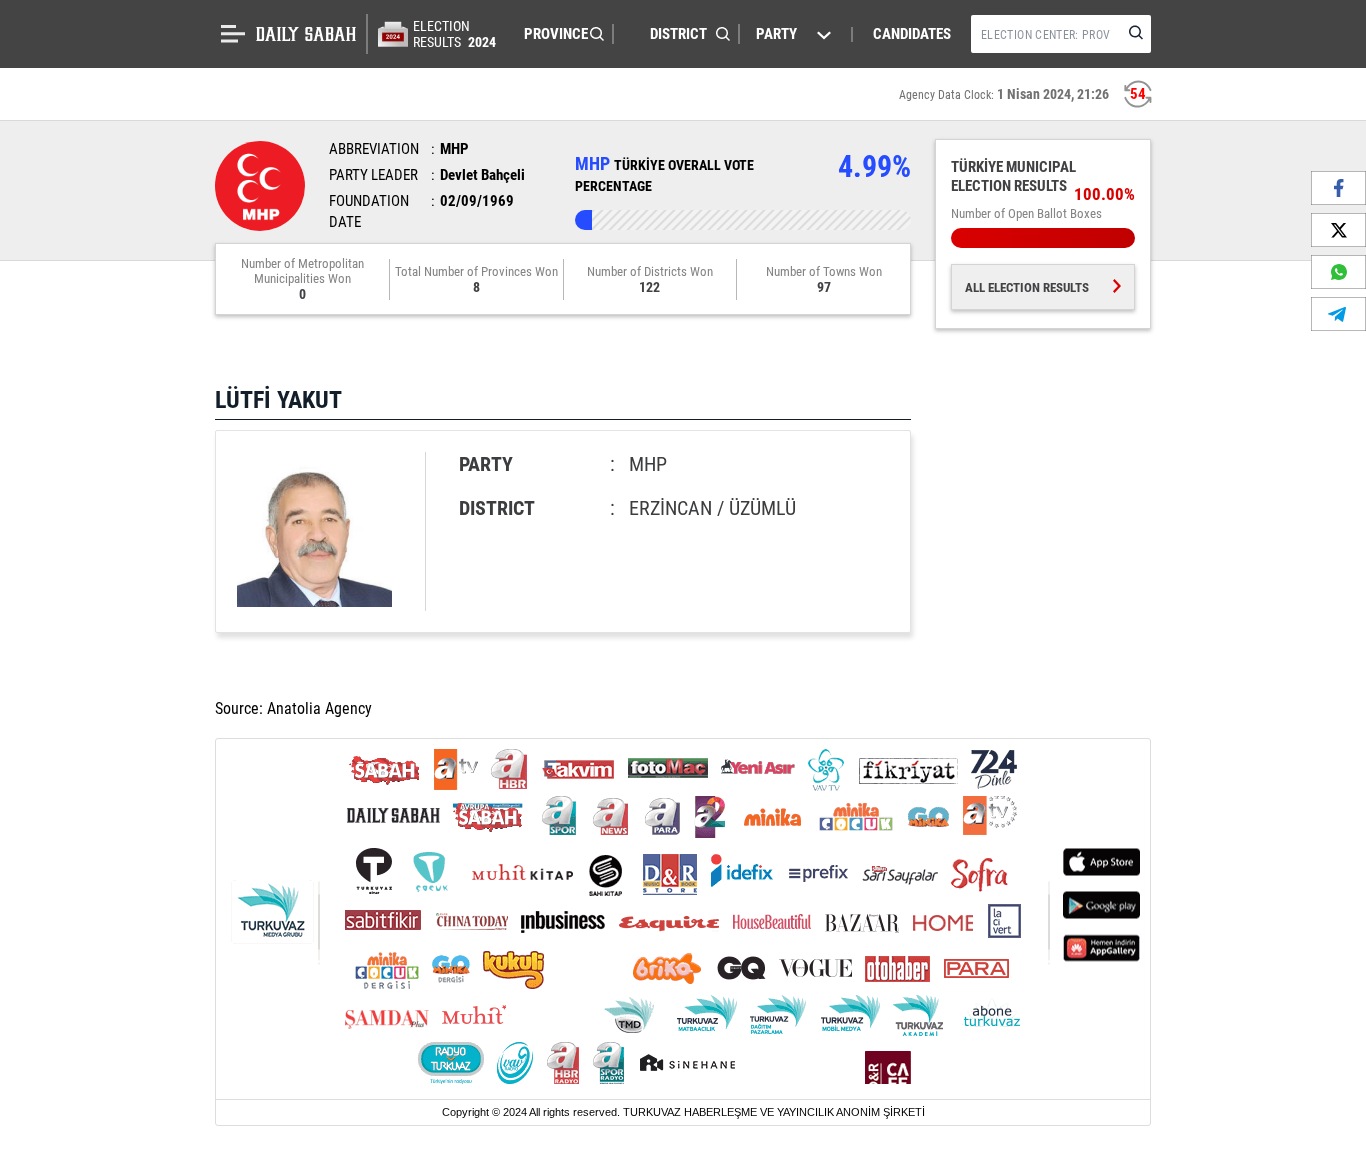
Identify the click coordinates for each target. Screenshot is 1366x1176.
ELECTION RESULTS (454, 34)
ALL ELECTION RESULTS (1027, 287)
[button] (559, 34)
